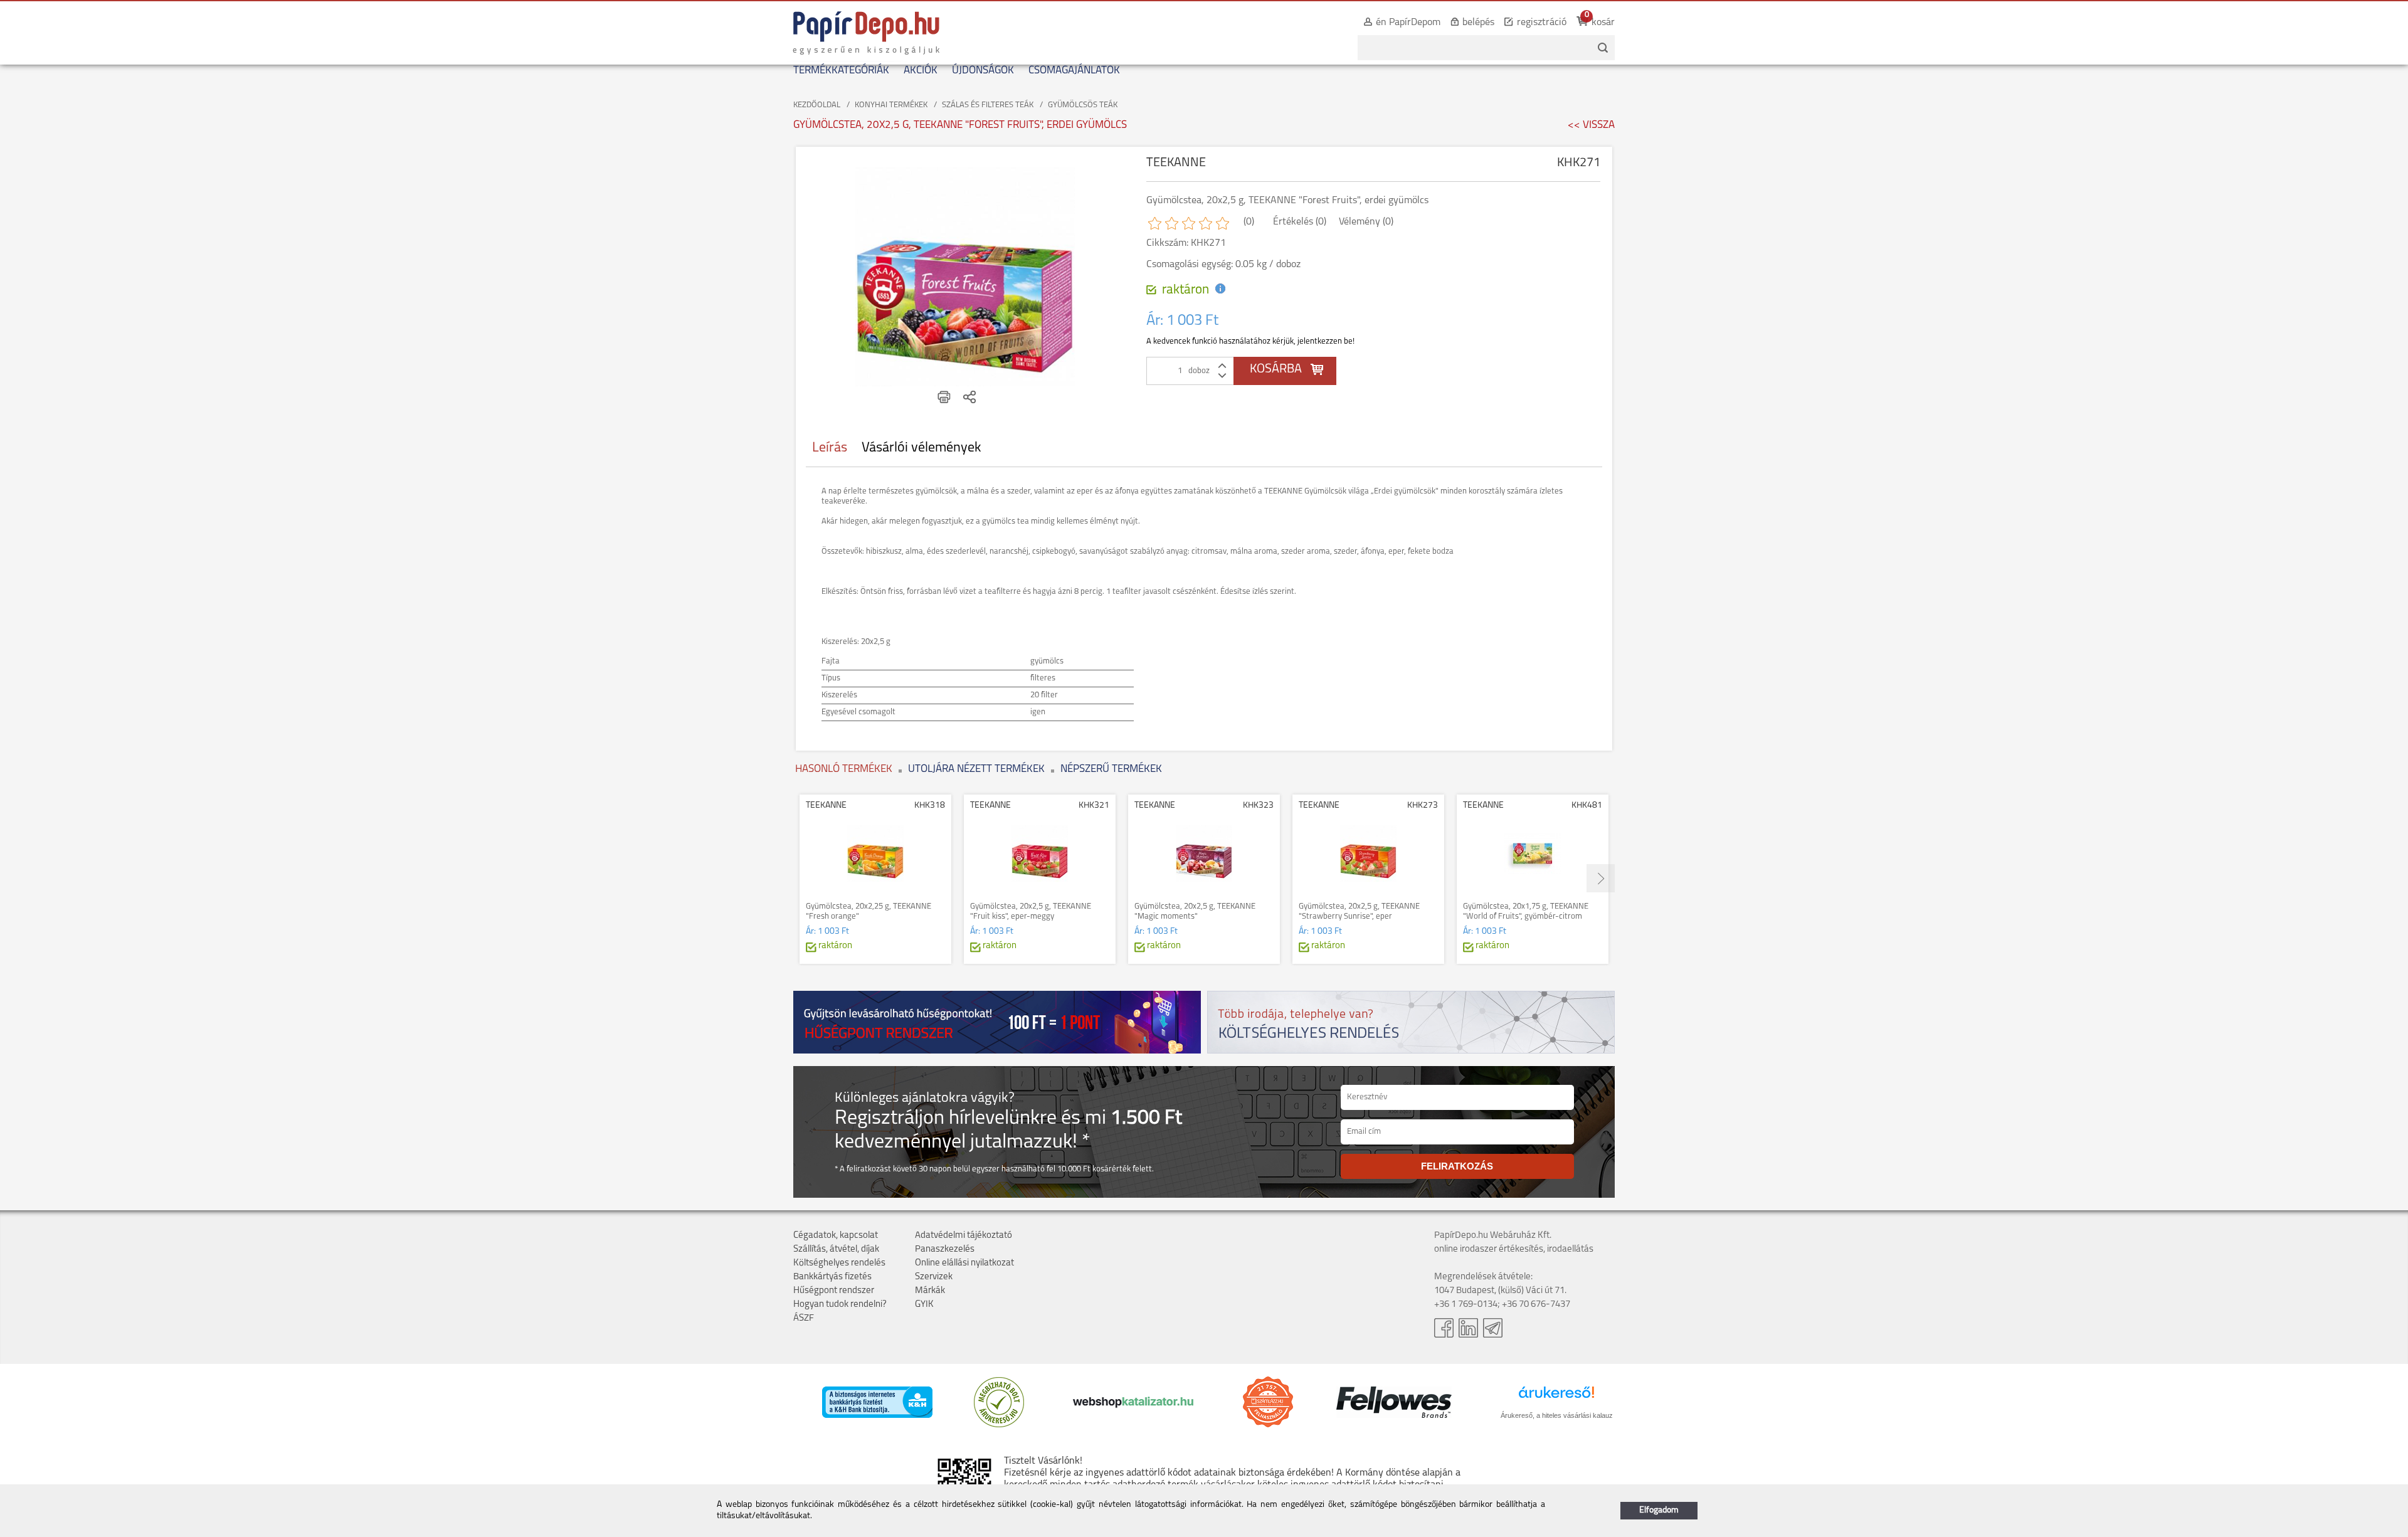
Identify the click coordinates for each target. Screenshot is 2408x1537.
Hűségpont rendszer (834, 1291)
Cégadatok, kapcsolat (836, 1236)
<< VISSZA (1591, 125)
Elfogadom (1659, 1510)
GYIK (924, 1305)
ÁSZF (804, 1318)
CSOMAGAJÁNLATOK (1074, 71)
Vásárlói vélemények (921, 448)
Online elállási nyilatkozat (964, 1263)
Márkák (930, 1291)
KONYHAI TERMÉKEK (891, 105)
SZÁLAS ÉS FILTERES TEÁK (988, 105)
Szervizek (934, 1277)
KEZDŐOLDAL (817, 105)
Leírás (830, 448)
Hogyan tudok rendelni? (840, 1305)
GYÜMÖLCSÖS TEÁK (1083, 105)
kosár (1603, 23)
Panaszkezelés (945, 1249)
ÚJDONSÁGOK (983, 71)
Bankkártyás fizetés (832, 1277)
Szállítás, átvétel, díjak (836, 1249)
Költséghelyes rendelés (839, 1263)
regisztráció (1542, 23)
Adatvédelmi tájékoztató (964, 1236)
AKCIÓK (921, 71)
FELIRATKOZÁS (1457, 1166)
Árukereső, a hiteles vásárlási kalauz (1557, 1415)
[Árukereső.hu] (999, 1425)
